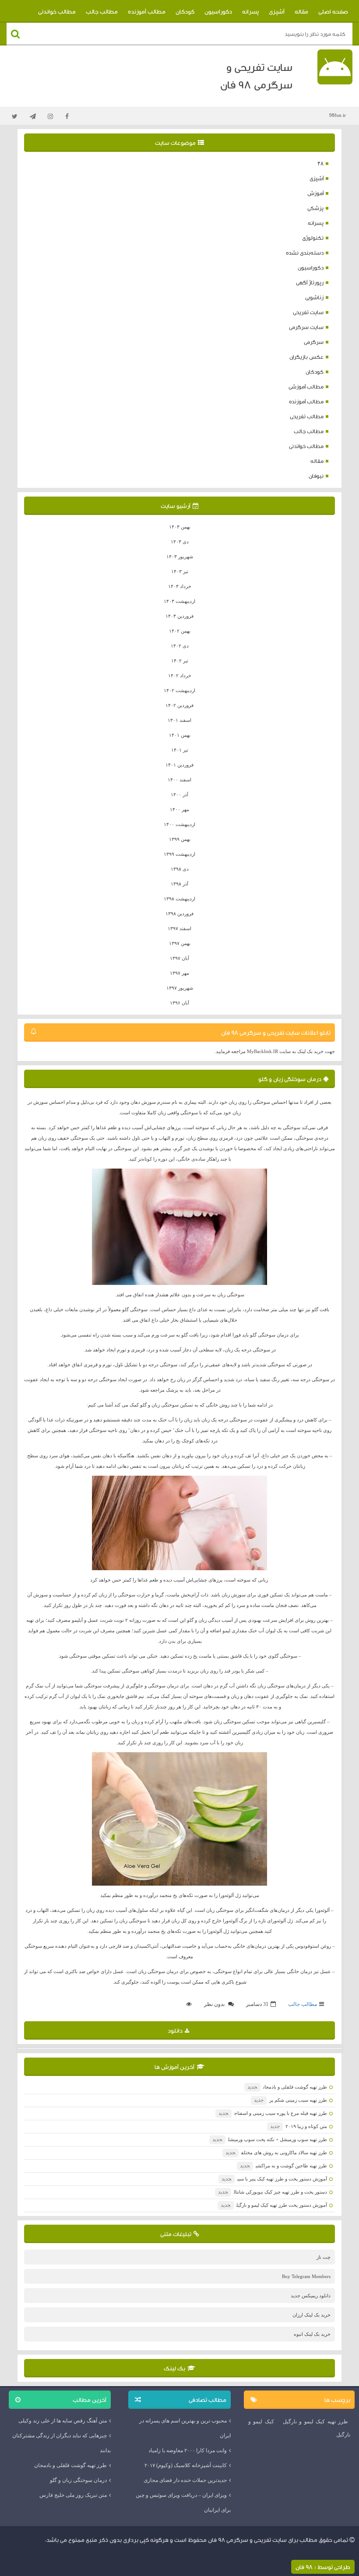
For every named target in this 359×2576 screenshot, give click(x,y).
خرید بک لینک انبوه (312, 2334)
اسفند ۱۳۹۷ (179, 928)
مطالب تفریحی (307, 416)
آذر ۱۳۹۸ (179, 884)
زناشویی (314, 297)
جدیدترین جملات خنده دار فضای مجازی (185, 2480)
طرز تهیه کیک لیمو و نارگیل (315, 2422)
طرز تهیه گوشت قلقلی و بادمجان (287, 2087)
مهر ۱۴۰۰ (179, 809)
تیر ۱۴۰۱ (180, 750)
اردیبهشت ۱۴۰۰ (179, 824)
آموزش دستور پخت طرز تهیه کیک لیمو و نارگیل (274, 2205)
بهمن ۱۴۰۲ (180, 631)
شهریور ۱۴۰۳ (180, 556)
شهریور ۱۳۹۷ (180, 988)
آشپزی (277, 11)
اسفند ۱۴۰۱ (179, 720)
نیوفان (316, 476)
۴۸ (320, 163)
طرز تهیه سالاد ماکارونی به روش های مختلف (276, 2152)
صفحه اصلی (333, 11)
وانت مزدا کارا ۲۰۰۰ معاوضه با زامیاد (188, 2450)
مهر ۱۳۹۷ (179, 973)
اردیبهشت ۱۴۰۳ (179, 601)
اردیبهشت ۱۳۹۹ (179, 854)
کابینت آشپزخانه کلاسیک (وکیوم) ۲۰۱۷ (186, 2465)
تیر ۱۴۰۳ (180, 571)
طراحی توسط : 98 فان (323, 2567)
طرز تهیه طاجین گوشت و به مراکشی (283, 2166)
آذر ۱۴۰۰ (179, 794)
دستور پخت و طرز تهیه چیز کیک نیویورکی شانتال (273, 2192)
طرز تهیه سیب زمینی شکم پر (290, 2100)
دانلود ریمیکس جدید (311, 2296)
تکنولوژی (313, 238)
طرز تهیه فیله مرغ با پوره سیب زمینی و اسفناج (273, 2113)
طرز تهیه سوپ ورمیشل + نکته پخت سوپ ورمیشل (270, 2139)
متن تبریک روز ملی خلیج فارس (73, 2495)
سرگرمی (314, 342)
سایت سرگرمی (306, 327)
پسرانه (250, 11)
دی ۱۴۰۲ (180, 646)
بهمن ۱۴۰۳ (180, 527)
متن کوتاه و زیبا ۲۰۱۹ (299, 2126)
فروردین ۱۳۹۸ (179, 913)
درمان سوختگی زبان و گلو (290, 1079)
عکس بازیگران (306, 357)
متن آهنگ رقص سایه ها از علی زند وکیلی (63, 2421)
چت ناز (324, 2257)
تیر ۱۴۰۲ (180, 661)
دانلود (175, 2030)
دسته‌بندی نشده (305, 253)
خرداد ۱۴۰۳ (180, 586)
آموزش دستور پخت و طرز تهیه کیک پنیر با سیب (274, 2179)
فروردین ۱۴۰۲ (179, 705)
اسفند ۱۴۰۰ (179, 780)
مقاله (301, 11)
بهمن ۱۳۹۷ (180, 943)
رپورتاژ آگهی (310, 282)
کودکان (185, 11)
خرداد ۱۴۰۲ (180, 675)
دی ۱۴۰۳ (180, 542)
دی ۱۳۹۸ (180, 869)
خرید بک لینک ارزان (311, 2315)
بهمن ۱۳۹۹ (180, 839)
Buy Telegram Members (306, 2276)
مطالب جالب (102, 11)
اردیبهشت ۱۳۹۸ (179, 899)
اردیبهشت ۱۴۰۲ (179, 690)
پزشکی (315, 208)
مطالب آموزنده (147, 11)
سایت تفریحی (308, 312)
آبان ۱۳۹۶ (179, 1003)
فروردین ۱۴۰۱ (179, 765)
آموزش (315, 193)
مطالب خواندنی (57, 11)
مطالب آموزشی (306, 387)
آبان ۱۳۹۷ (179, 958)
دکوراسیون (218, 11)
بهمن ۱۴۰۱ (180, 735)
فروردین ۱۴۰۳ (179, 616)
